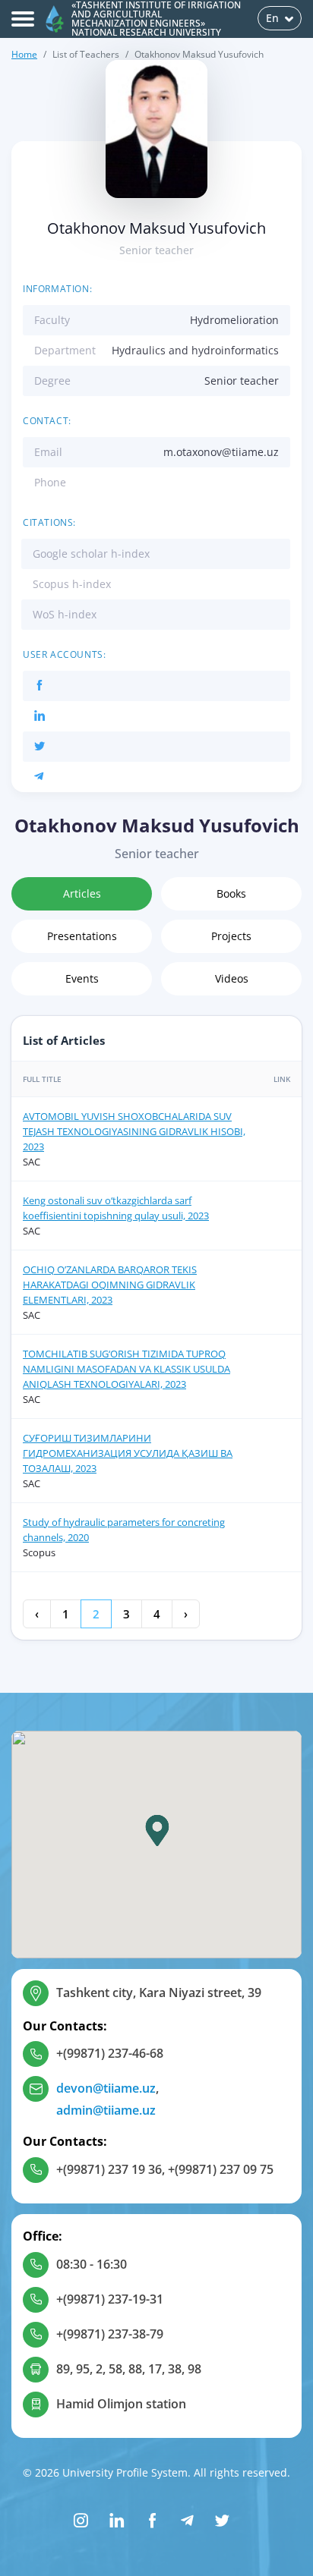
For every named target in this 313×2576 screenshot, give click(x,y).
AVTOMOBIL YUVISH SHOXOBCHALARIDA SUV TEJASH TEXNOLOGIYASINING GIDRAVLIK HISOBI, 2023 (134, 1131)
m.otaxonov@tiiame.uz (221, 452)
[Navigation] (23, 19)
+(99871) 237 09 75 (221, 2169)
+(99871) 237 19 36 (109, 2169)
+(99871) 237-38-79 (110, 2334)
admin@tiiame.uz (106, 2110)
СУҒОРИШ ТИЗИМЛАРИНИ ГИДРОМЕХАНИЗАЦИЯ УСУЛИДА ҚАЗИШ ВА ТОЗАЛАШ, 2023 (128, 1453)
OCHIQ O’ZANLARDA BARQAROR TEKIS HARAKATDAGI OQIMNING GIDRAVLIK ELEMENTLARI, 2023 (110, 1285)
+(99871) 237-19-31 (110, 2299)
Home (24, 54)
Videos (232, 978)
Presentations (82, 936)
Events (82, 978)
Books (231, 893)
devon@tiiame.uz (106, 2088)
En (272, 18)
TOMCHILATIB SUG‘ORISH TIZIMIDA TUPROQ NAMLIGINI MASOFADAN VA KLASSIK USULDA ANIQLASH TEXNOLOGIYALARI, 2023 (126, 1369)
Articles (82, 893)
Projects (231, 936)
